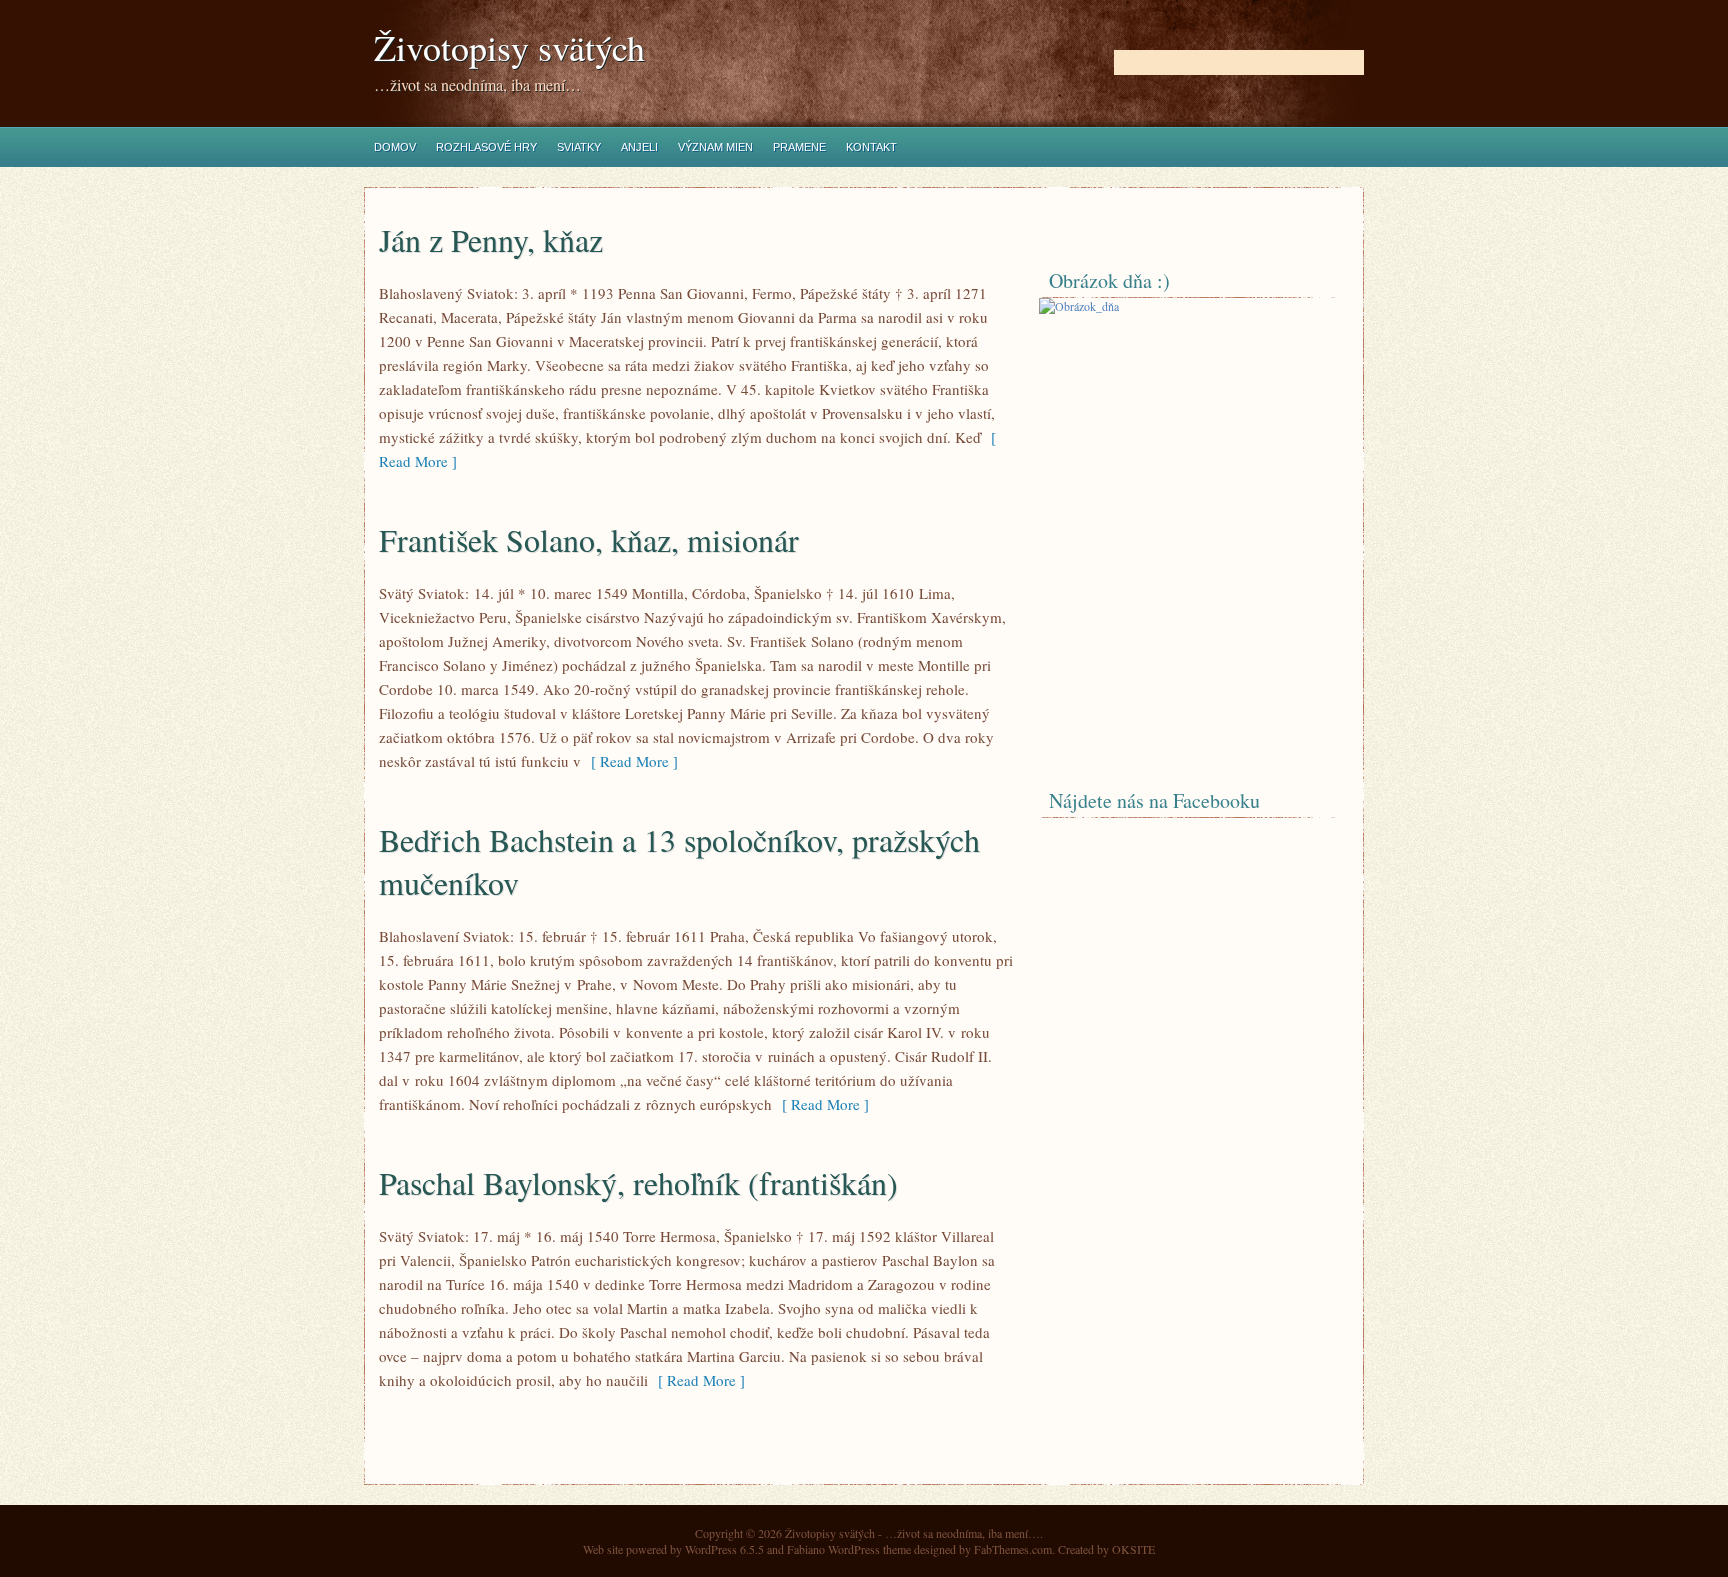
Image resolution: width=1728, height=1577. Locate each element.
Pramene (799, 147)
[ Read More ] (629, 761)
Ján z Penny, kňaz (491, 239)
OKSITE (1133, 1549)
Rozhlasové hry (486, 147)
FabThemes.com (1013, 1549)
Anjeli (639, 147)
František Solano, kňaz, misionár (589, 539)
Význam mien (715, 147)
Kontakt (871, 147)
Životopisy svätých (509, 47)
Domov (395, 147)
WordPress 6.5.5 (724, 1549)
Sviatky (579, 147)
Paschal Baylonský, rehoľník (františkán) (638, 1182)
